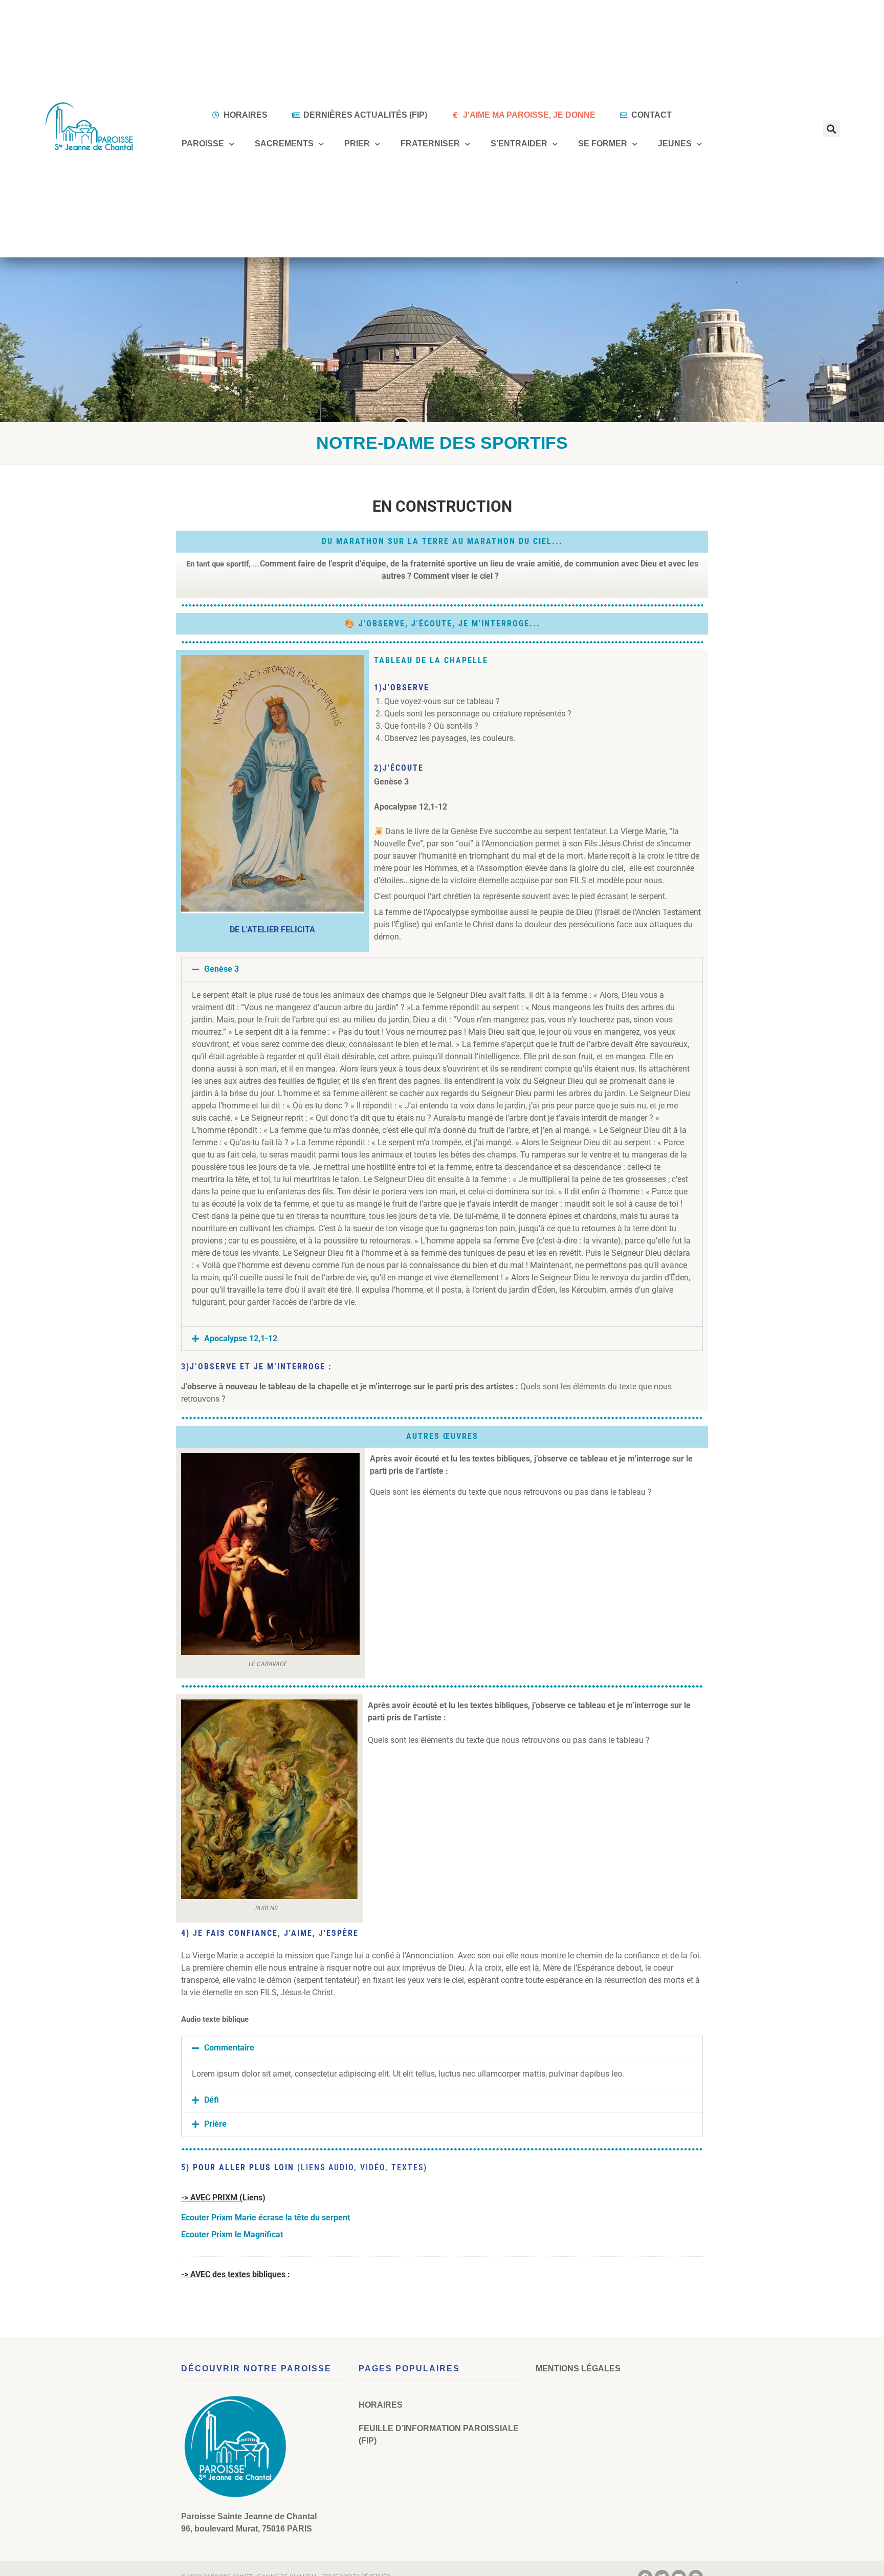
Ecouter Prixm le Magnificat (232, 2234)
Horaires (381, 2405)
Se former (603, 144)
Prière (215, 2124)
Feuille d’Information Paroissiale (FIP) (439, 2435)
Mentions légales (578, 2368)
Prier (357, 144)
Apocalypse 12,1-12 (241, 1338)
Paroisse (203, 144)
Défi (212, 2100)
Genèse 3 (222, 969)
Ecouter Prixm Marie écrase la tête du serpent (266, 2218)
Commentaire (229, 2048)
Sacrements (284, 144)
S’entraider (519, 144)
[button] (832, 129)
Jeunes (675, 144)
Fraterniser (430, 144)
